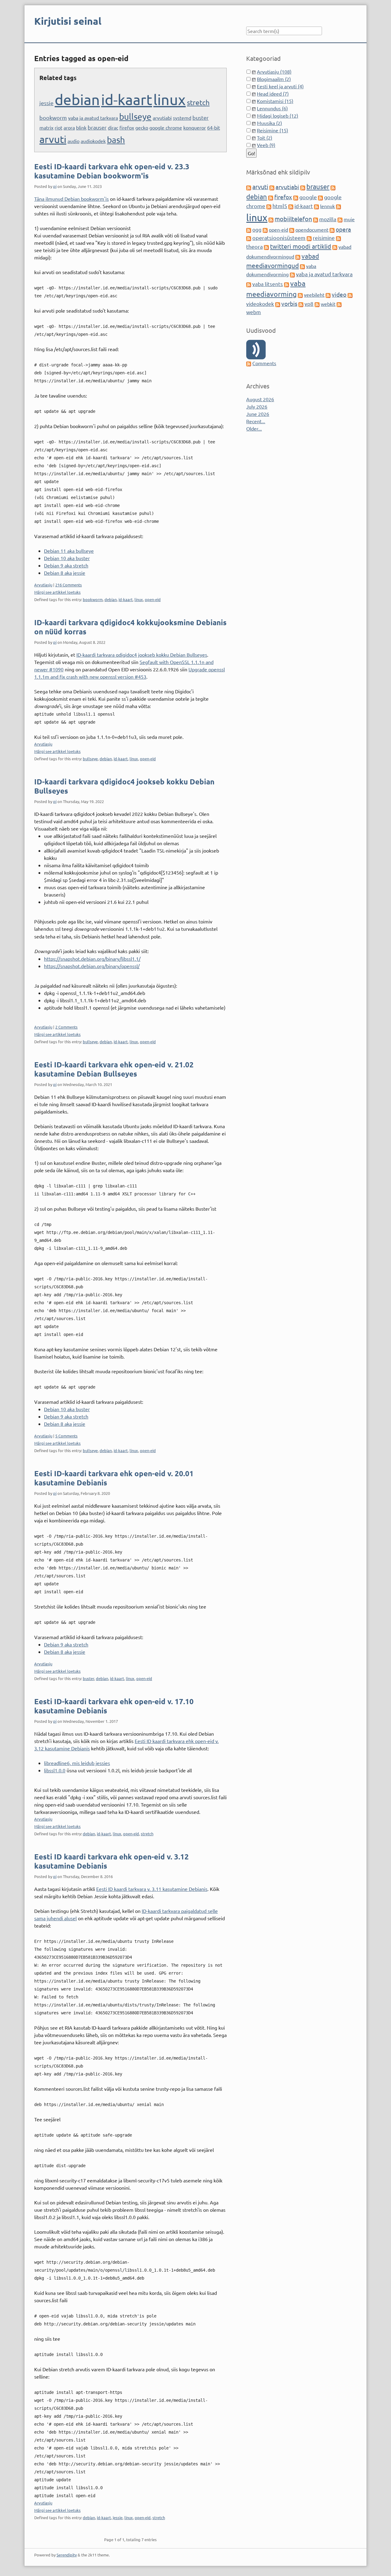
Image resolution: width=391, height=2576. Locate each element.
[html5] (269, 206)
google (308, 197)
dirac (113, 127)
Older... (254, 428)
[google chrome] (320, 197)
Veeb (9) (266, 145)
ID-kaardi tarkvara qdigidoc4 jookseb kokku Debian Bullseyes (142, 655)
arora (69, 127)
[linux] (338, 206)
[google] (296, 197)
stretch (198, 102)
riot (58, 127)
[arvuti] (249, 187)
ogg (257, 229)
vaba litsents (268, 284)
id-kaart (127, 99)
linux (170, 99)
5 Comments (66, 1436)
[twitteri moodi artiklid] (266, 247)
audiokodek (93, 141)
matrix (46, 127)
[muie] (340, 219)
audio (73, 141)
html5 (280, 206)
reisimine (324, 238)
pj (55, 186)
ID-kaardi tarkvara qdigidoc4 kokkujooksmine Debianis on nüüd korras (130, 627)
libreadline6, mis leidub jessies (77, 1763)
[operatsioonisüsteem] (249, 238)
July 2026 (257, 406)
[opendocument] (292, 229)
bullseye (135, 117)
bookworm (53, 117)
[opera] (332, 229)
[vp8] (301, 304)
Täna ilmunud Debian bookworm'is (71, 199)
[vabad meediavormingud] (298, 256)
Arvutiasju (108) (274, 72)
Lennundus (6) (272, 108)
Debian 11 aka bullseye (69, 551)
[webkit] (317, 304)
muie (349, 219)
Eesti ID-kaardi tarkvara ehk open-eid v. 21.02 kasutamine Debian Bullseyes (114, 1069)
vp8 (309, 304)
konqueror (195, 127)
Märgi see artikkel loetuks (57, 592)
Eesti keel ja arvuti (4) (280, 86)
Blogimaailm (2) (274, 79)
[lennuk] (316, 206)
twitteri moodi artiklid (301, 246)
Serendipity (67, 2555)
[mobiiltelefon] (271, 219)
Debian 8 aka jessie (65, 573)
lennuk (327, 206)
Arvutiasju (43, 585)
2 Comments (66, 1027)
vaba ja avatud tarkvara (93, 118)
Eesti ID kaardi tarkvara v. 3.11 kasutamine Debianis (152, 1889)
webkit (328, 304)
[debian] (333, 187)
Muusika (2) (269, 123)
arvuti (53, 139)
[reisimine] (309, 238)
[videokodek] (350, 295)
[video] (328, 295)
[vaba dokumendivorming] (302, 266)
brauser (97, 127)
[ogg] (249, 229)
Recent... (256, 421)
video (339, 294)
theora (254, 246)
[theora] (338, 238)
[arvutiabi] (272, 187)
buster (201, 117)
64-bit (214, 127)
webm (254, 312)
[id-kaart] (291, 206)
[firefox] (271, 197)
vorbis (289, 303)
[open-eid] (265, 229)
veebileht (314, 295)
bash (116, 140)
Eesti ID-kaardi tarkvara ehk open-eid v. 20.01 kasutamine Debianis (114, 1478)
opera (343, 229)
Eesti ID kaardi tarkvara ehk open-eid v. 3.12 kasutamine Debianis (111, 1861)
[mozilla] (316, 219)
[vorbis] (278, 304)
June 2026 (258, 414)
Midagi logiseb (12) (278, 116)
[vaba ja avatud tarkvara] (292, 274)
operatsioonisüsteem (279, 238)
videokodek (260, 304)
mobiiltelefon (293, 219)
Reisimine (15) (272, 130)
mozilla (328, 219)
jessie (46, 103)
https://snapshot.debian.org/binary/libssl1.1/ (92, 959)
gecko (142, 127)
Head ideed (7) (273, 94)
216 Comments (69, 585)
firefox (127, 127)
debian (77, 99)
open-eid (153, 599)
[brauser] (303, 187)
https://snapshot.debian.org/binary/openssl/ (92, 966)
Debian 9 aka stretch (66, 565)
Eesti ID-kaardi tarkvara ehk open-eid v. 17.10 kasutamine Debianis (114, 1706)
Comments (264, 363)
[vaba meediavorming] (287, 284)
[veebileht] (300, 295)
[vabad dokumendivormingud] (335, 247)
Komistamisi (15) (275, 101)
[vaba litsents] (249, 284)
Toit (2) (265, 138)
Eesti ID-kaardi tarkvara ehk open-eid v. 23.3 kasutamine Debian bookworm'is (112, 171)
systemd (182, 118)
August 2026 (260, 399)
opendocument (312, 229)
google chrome (166, 127)
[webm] (339, 304)
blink (81, 127)
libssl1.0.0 (55, 1770)
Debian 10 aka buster (67, 558)
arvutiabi (162, 118)
